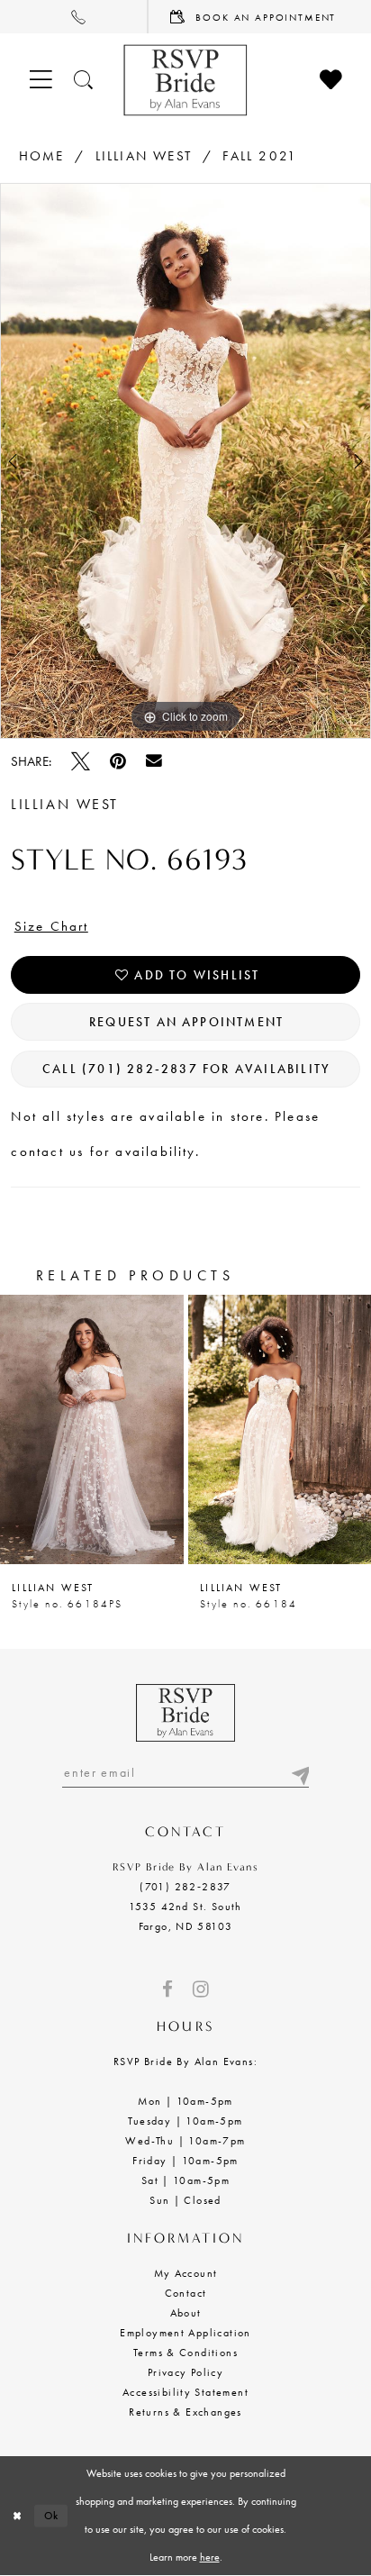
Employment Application (185, 2333)
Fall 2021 (260, 156)
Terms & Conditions (185, 2353)
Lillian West (144, 156)
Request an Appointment (186, 1022)
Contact (186, 2293)
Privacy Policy (186, 2372)
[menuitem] (74, 17)
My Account (186, 2273)
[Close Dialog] (17, 2516)
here (210, 2557)
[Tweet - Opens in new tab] (81, 762)
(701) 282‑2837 (185, 1887)
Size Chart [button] (52, 926)
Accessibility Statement (185, 2392)
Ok (52, 2516)
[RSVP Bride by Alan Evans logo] (185, 81)
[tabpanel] (185, 461)
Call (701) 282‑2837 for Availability (186, 1069)
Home (42, 156)
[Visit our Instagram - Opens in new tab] (201, 1990)
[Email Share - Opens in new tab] (154, 761)
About (186, 2313)
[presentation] (92, 1429)
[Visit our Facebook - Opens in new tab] (167, 1990)
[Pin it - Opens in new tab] (118, 762)
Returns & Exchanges (185, 2412)
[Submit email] (299, 1772)
